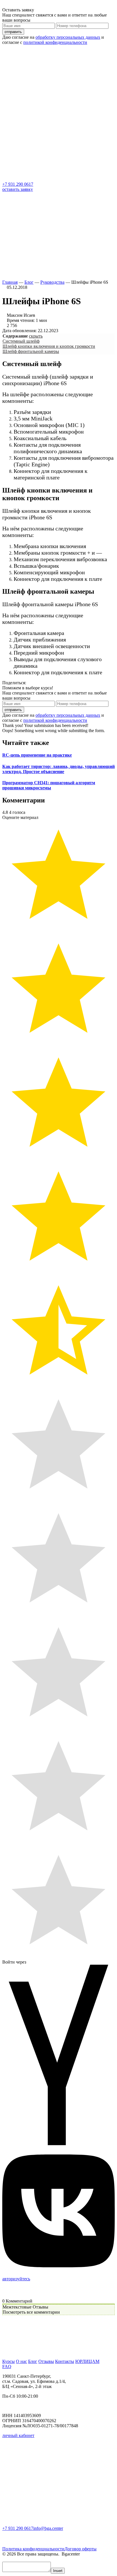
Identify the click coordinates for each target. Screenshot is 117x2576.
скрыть (36, 336)
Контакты (65, 2361)
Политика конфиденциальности (33, 2549)
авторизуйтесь (16, 2279)
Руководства (52, 282)
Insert (58, 2571)
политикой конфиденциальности (55, 42)
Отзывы (46, 2361)
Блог (29, 282)
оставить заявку (18, 189)
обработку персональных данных (68, 37)
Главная (10, 282)
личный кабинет (18, 2435)
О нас (21, 2361)
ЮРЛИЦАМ (87, 2361)
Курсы (9, 2361)
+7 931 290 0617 (18, 184)
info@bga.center (48, 2528)
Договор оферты (81, 2549)
